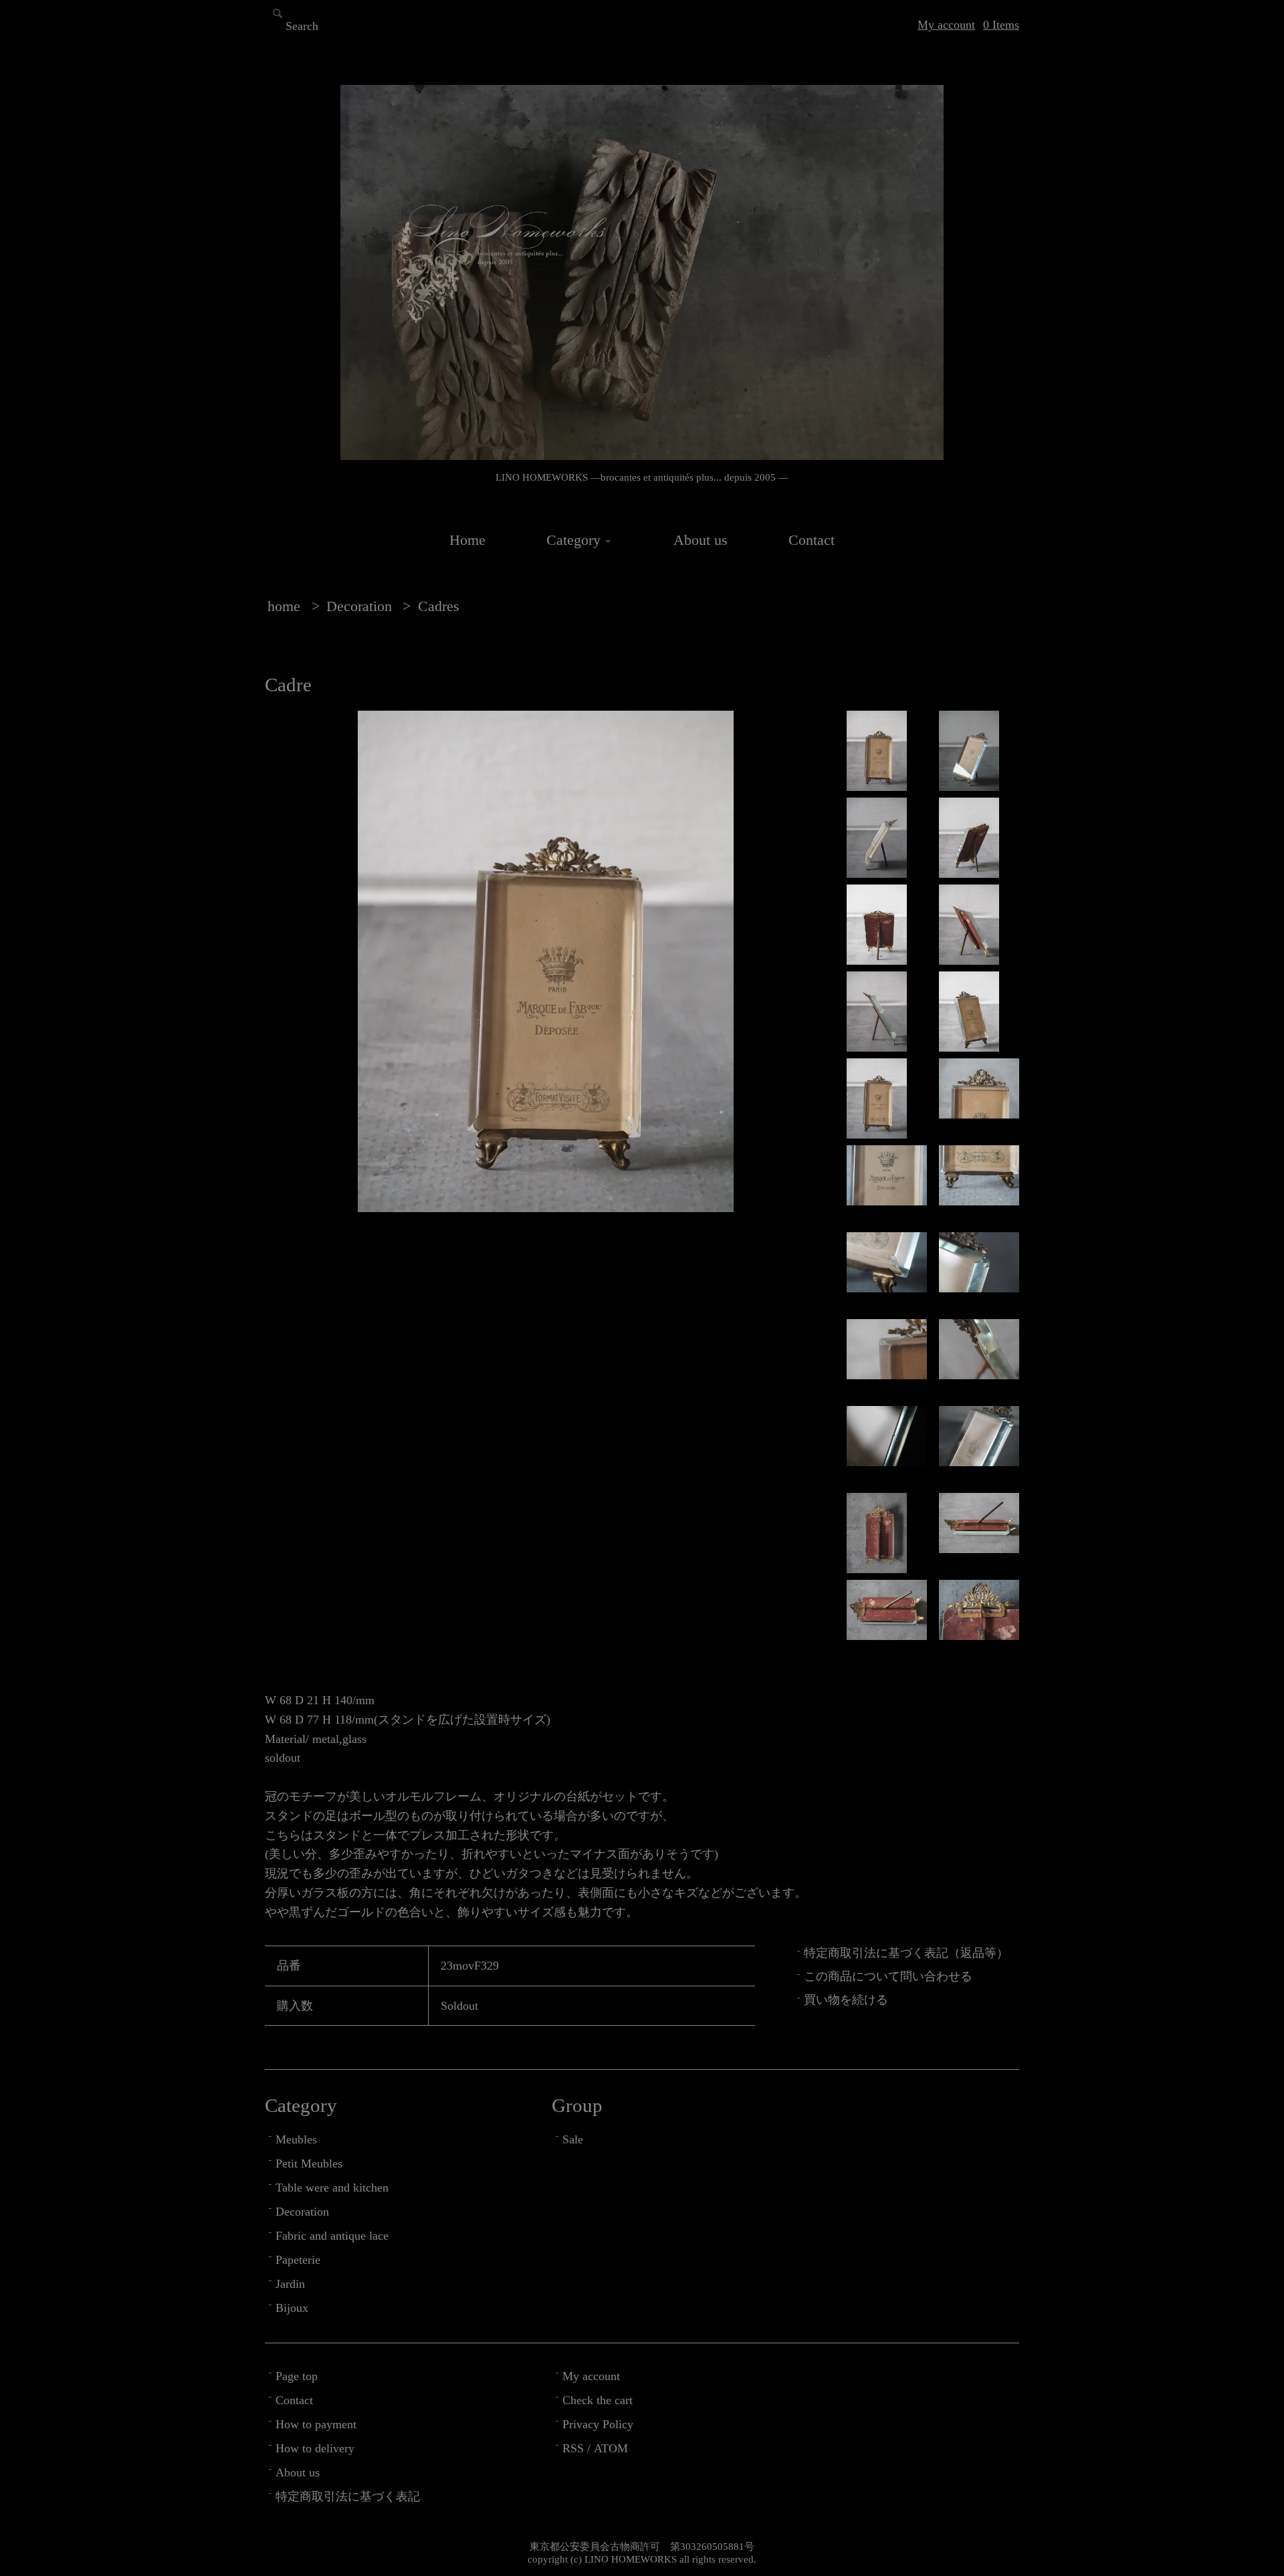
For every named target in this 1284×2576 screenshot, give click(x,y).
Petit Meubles (309, 2163)
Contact (812, 540)
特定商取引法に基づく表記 (348, 2496)
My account (946, 25)
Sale (573, 2139)
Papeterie (298, 2260)
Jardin (290, 2284)
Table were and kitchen (332, 2188)
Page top (297, 2376)
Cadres (439, 606)
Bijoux (292, 2308)
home (284, 606)
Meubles (296, 2139)
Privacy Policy (598, 2424)
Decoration (359, 606)
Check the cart (598, 2400)
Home (467, 540)
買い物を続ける (846, 2000)
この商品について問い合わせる (888, 1976)
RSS (573, 2448)
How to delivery (315, 2448)
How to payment (316, 2424)
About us (701, 540)
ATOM (611, 2448)
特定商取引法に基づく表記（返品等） (906, 1953)
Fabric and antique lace (332, 2236)
